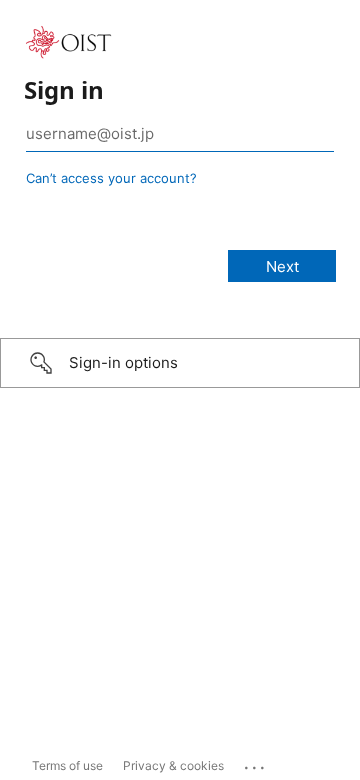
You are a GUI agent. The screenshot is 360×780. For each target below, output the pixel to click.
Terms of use (67, 765)
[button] (180, 363)
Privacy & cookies (173, 765)
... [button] (256, 763)
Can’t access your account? (111, 178)
